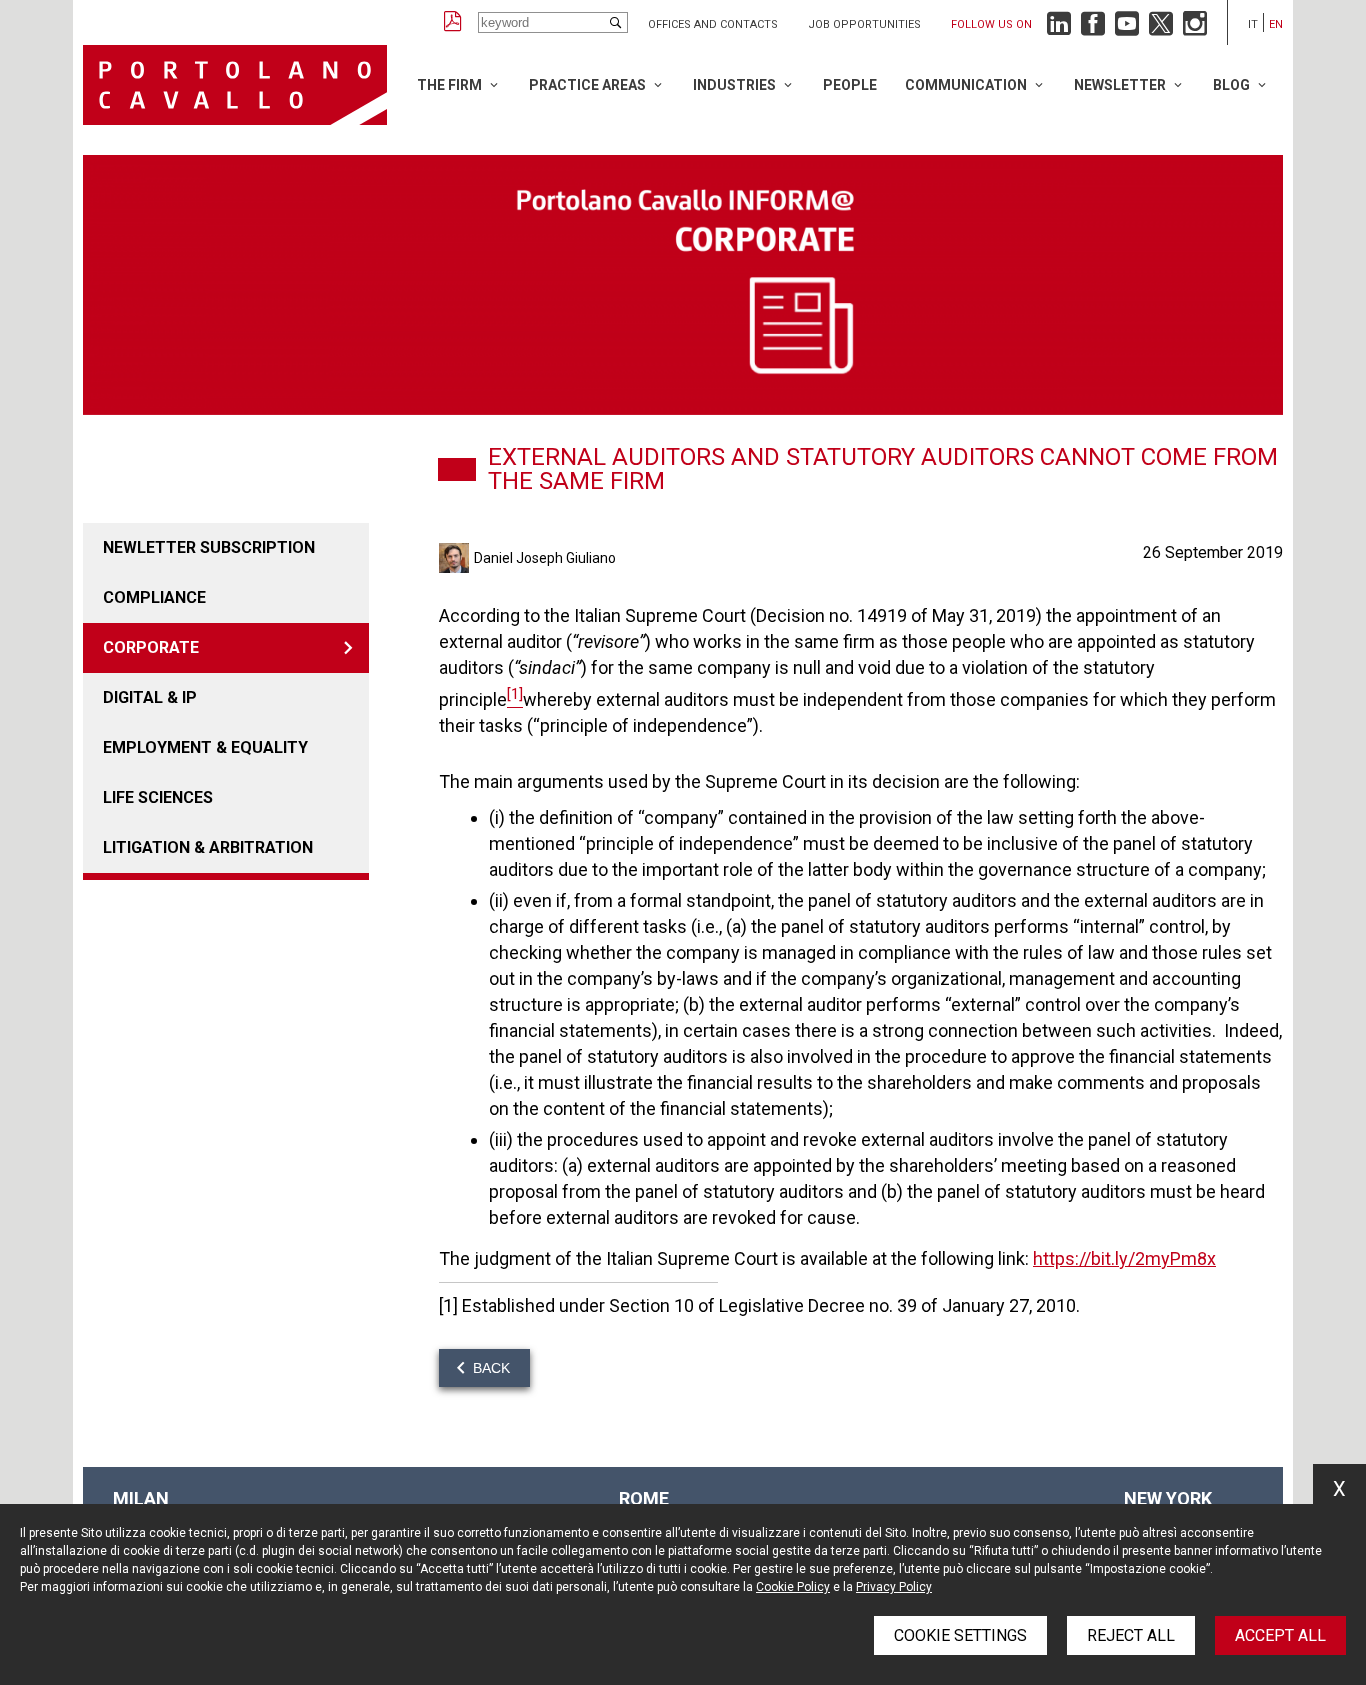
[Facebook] (1093, 28)
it (1253, 24)
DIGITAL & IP (150, 697)
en (1276, 24)
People (850, 85)
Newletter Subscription (209, 547)
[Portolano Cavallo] (235, 85)
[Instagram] (1195, 28)
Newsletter (1120, 85)
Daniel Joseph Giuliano (545, 558)
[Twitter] (1161, 28)
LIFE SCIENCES (158, 797)
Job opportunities (864, 24)
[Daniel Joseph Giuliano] (456, 558)
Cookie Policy (793, 1587)
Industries (734, 85)
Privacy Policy (894, 1587)
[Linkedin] (1059, 28)
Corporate (151, 647)
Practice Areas (587, 85)
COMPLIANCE (154, 597)
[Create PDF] (453, 22)
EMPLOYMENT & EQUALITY (205, 747)
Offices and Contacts (713, 24)
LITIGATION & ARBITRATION (208, 847)
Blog (1231, 85)
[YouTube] (1127, 28)
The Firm (449, 85)
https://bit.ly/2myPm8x (1124, 1258)
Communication (966, 85)
